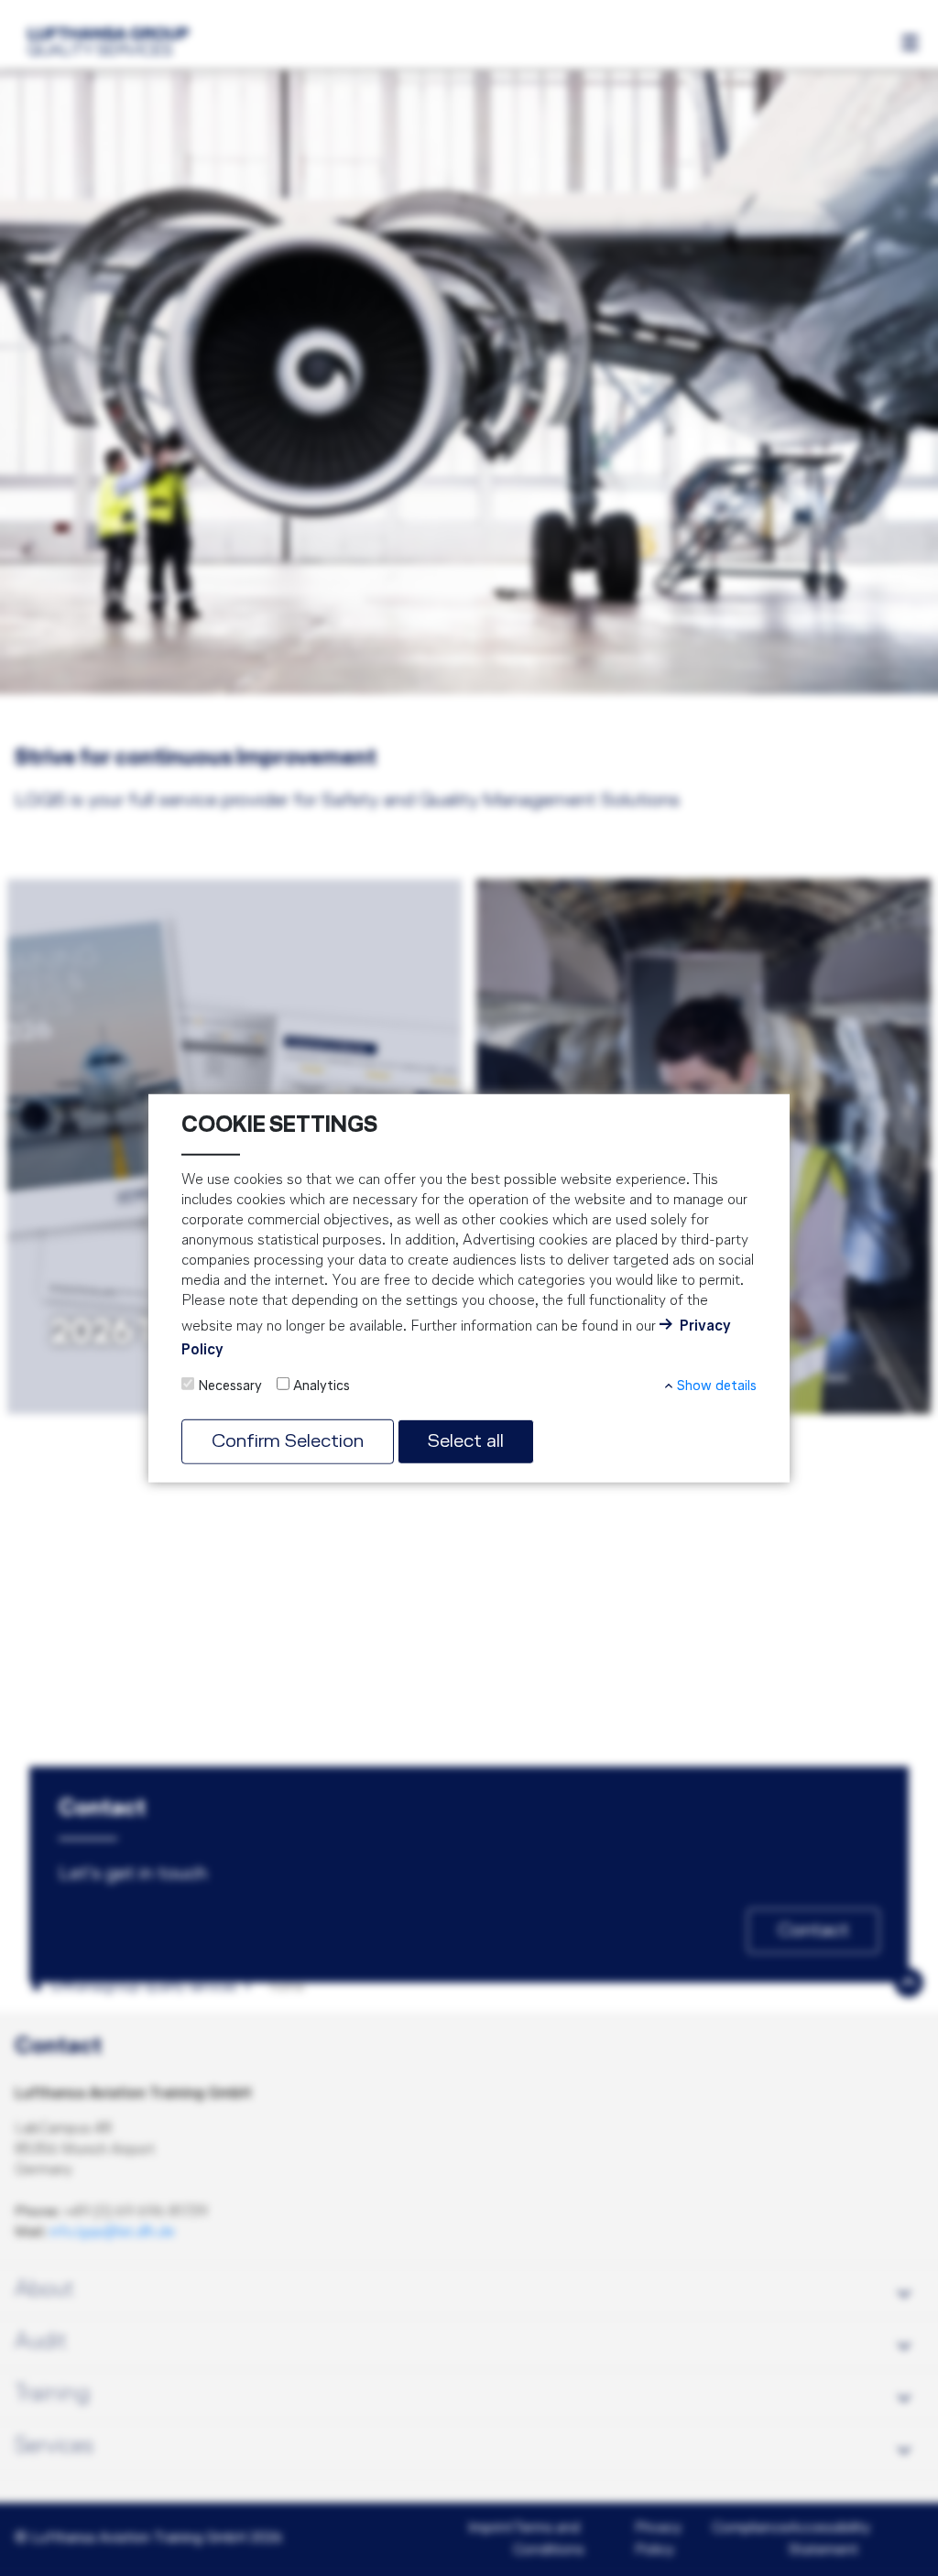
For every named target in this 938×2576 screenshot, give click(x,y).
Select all (466, 1441)
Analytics (322, 1386)
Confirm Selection (288, 1441)
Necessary (230, 1386)
